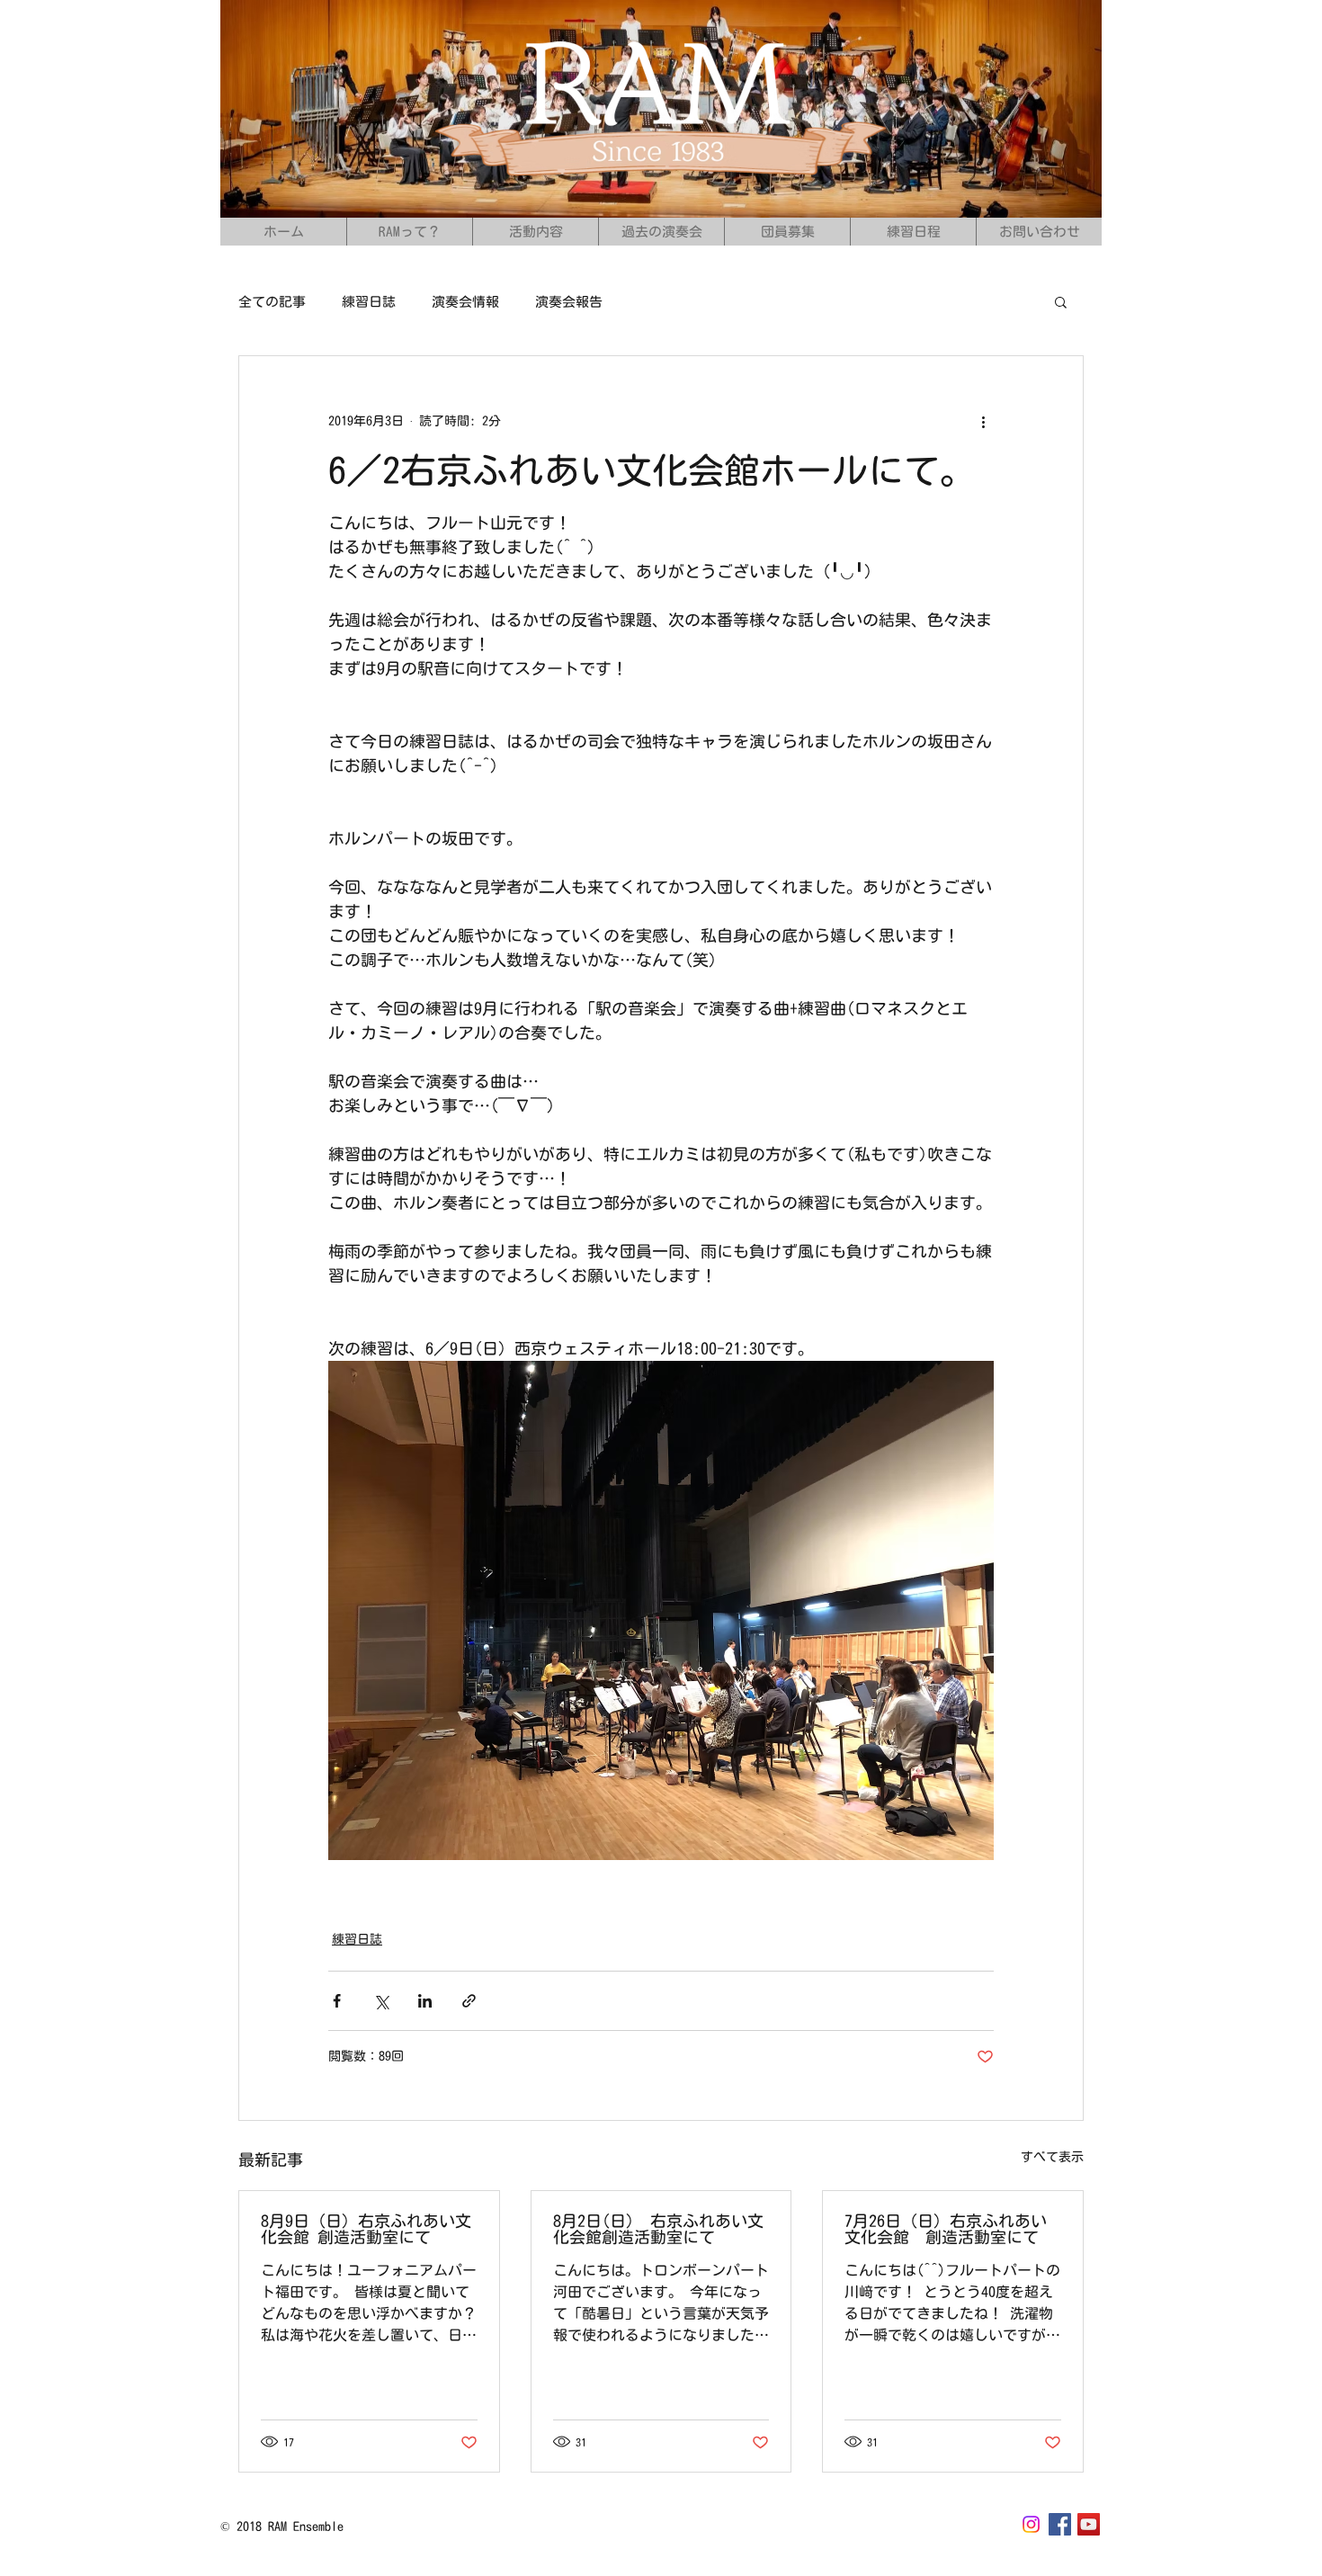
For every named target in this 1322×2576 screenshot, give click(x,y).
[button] (1061, 301)
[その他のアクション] (983, 421)
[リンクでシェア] (469, 2001)
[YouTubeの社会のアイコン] (1089, 2524)
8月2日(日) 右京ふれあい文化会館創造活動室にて (658, 2229)
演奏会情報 (465, 302)
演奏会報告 (569, 302)
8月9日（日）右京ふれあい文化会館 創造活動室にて (366, 2229)
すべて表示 (1052, 2157)
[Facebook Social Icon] (1060, 2524)
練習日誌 (369, 302)
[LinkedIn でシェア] (425, 2001)
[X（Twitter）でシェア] (381, 2001)
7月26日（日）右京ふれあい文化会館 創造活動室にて (946, 2229)
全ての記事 (272, 302)
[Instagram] (1031, 2524)
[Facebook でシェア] (337, 2001)
